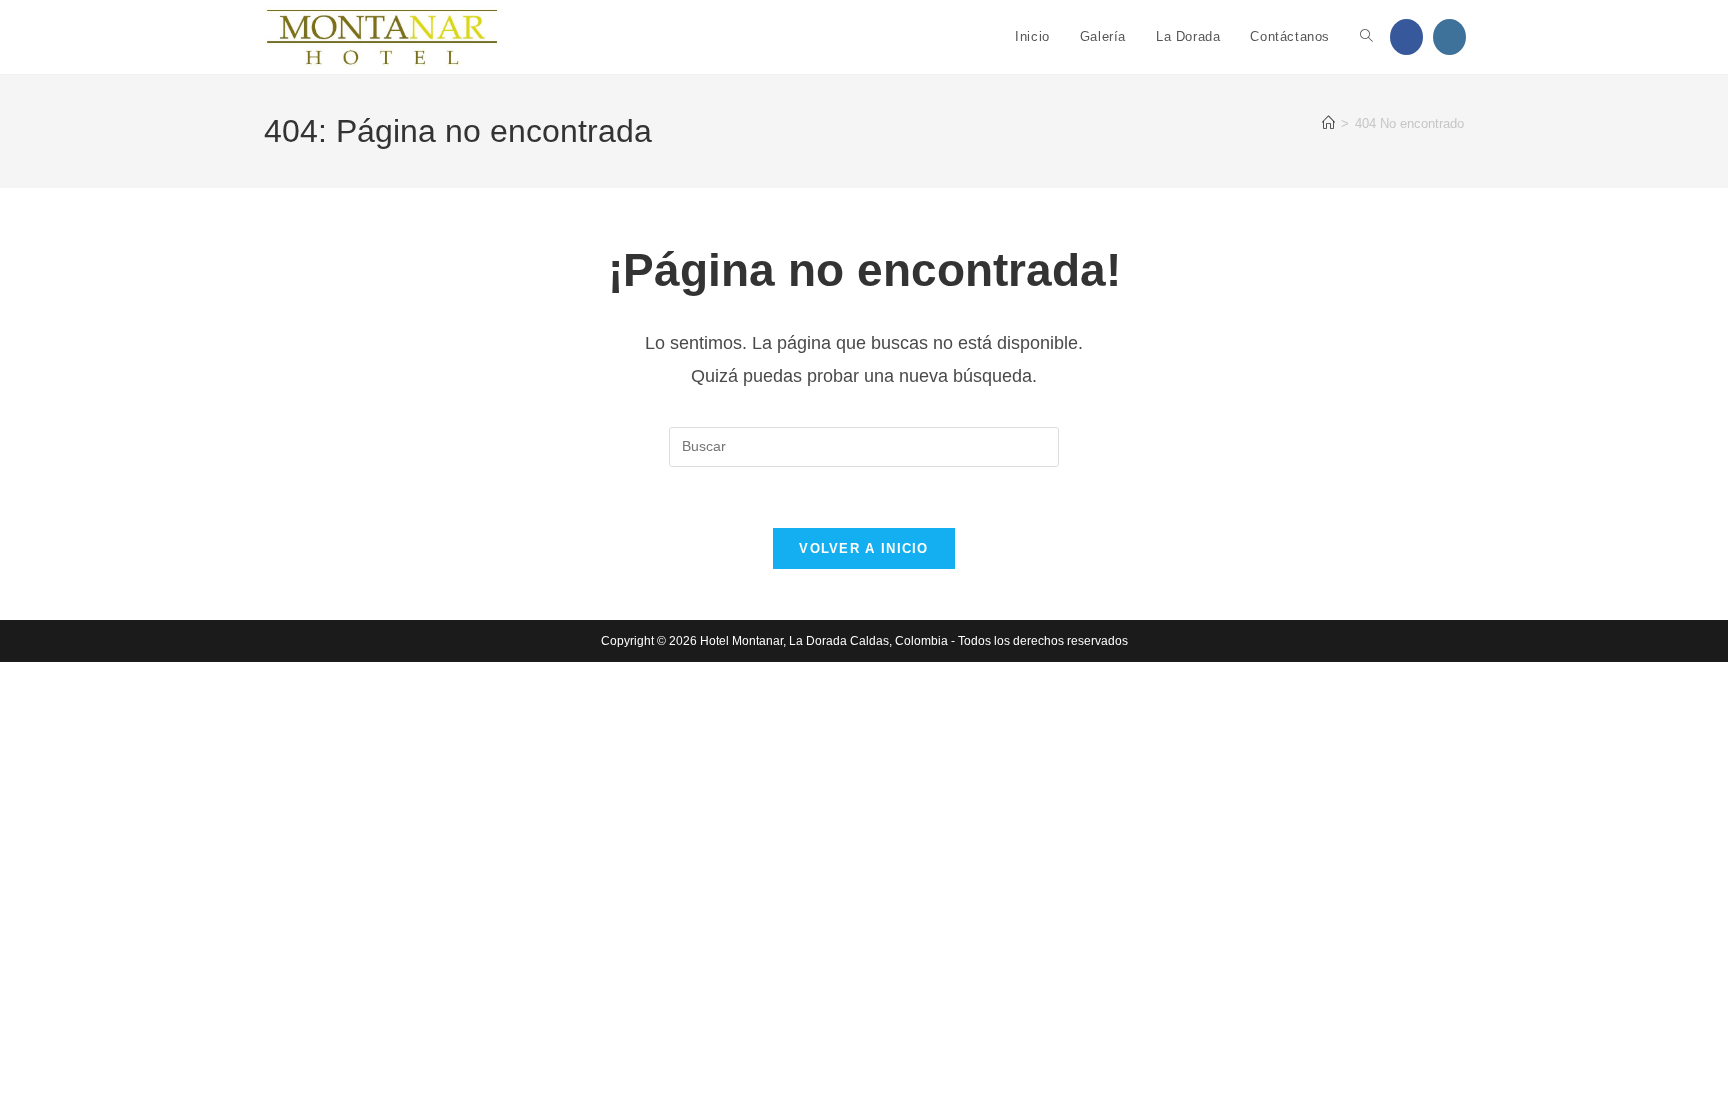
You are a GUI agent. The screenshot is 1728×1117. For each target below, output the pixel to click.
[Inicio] (1328, 123)
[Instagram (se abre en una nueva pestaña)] (1449, 37)
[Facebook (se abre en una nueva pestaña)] (1406, 37)
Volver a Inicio (864, 548)
